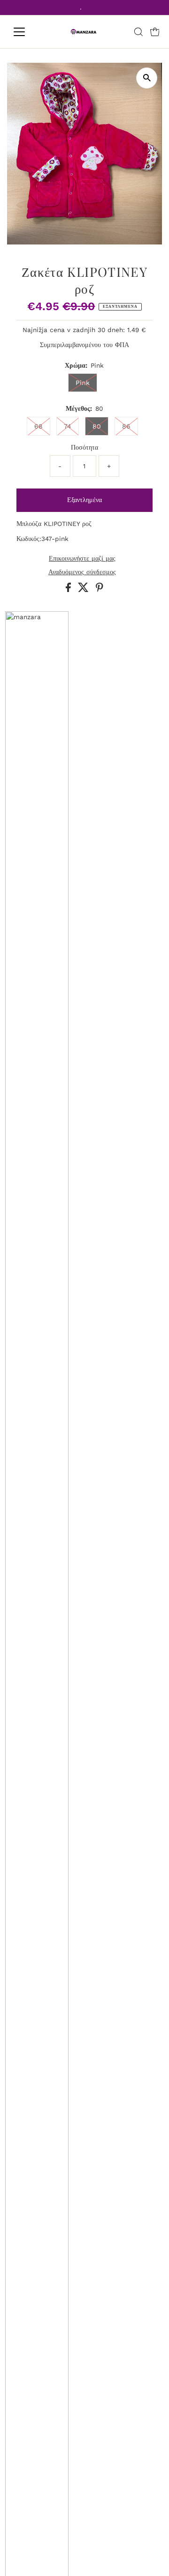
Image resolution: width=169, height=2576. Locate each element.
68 (38, 426)
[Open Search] (138, 32)
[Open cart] (155, 32)
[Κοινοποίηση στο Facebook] (69, 590)
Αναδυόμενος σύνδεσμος (82, 572)
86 (126, 426)
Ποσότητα (84, 447)
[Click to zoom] (147, 78)
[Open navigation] (25, 32)
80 (97, 426)
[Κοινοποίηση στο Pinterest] (100, 590)
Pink (83, 383)
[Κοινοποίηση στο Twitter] (84, 590)
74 (68, 426)
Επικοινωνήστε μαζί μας (82, 559)
